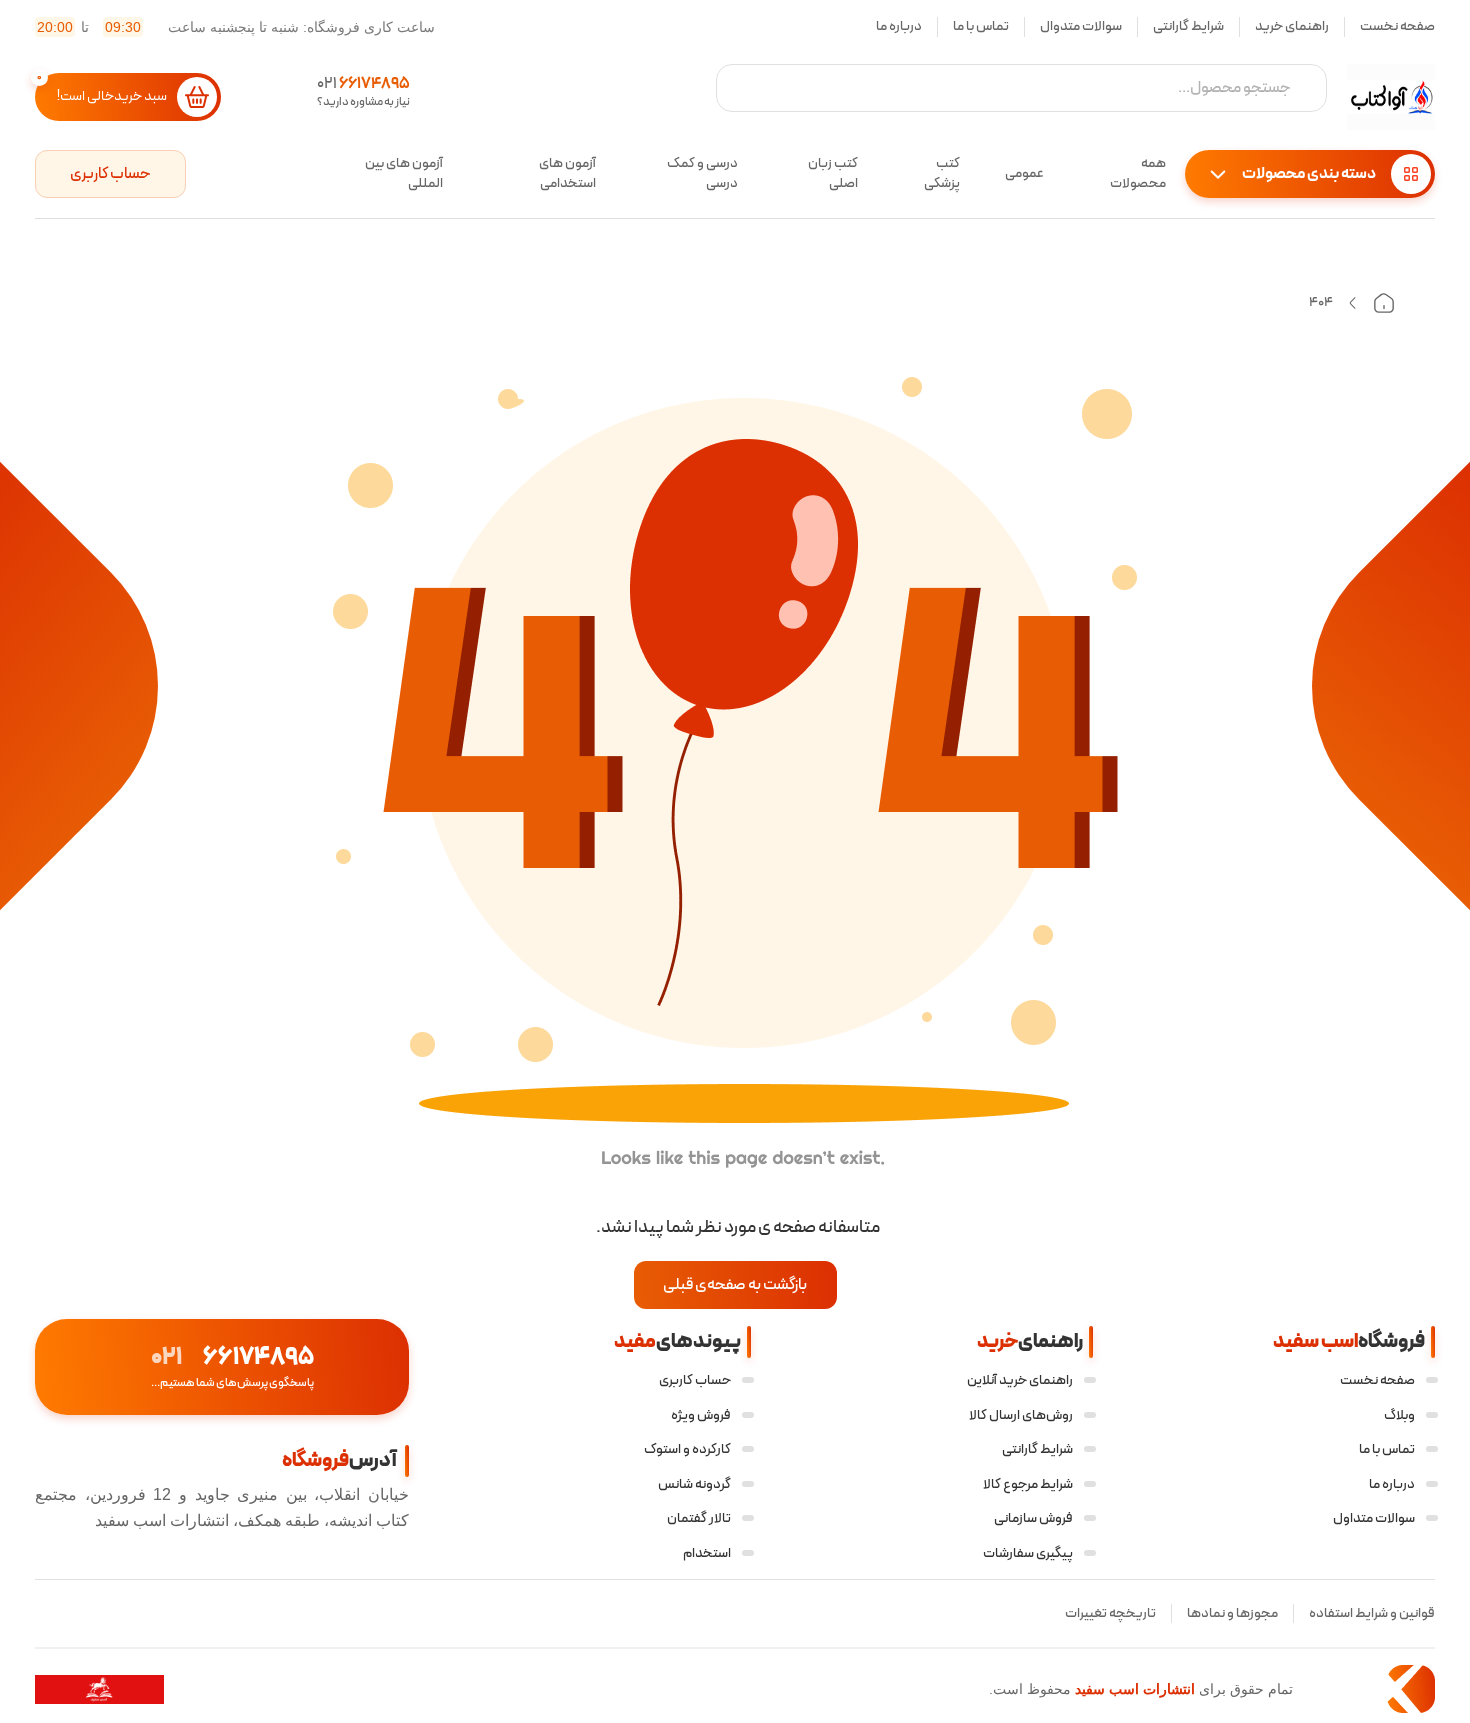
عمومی (1024, 173)
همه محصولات (1138, 174)
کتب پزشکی (942, 174)
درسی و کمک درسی (702, 174)
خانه (1384, 303)
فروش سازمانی (1033, 1518)
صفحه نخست (1397, 26)
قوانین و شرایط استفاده (1372, 1613)
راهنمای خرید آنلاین (1020, 1380)
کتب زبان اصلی (833, 174)
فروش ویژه (701, 1415)
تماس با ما (981, 26)
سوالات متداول (1374, 1518)
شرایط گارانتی (1188, 26)
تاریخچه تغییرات (1110, 1613)
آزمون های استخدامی (567, 174)
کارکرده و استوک (687, 1449)
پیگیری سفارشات (1028, 1553)
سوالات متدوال (1081, 26)
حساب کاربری (110, 174)
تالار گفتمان (699, 1518)
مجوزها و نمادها (1232, 1613)
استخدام (707, 1553)
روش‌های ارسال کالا (1021, 1415)
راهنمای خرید (1292, 26)
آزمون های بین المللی (404, 174)
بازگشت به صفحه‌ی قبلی (735, 1285)
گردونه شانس (694, 1484)
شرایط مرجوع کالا (1028, 1484)
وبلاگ (1399, 1415)
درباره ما (899, 26)
